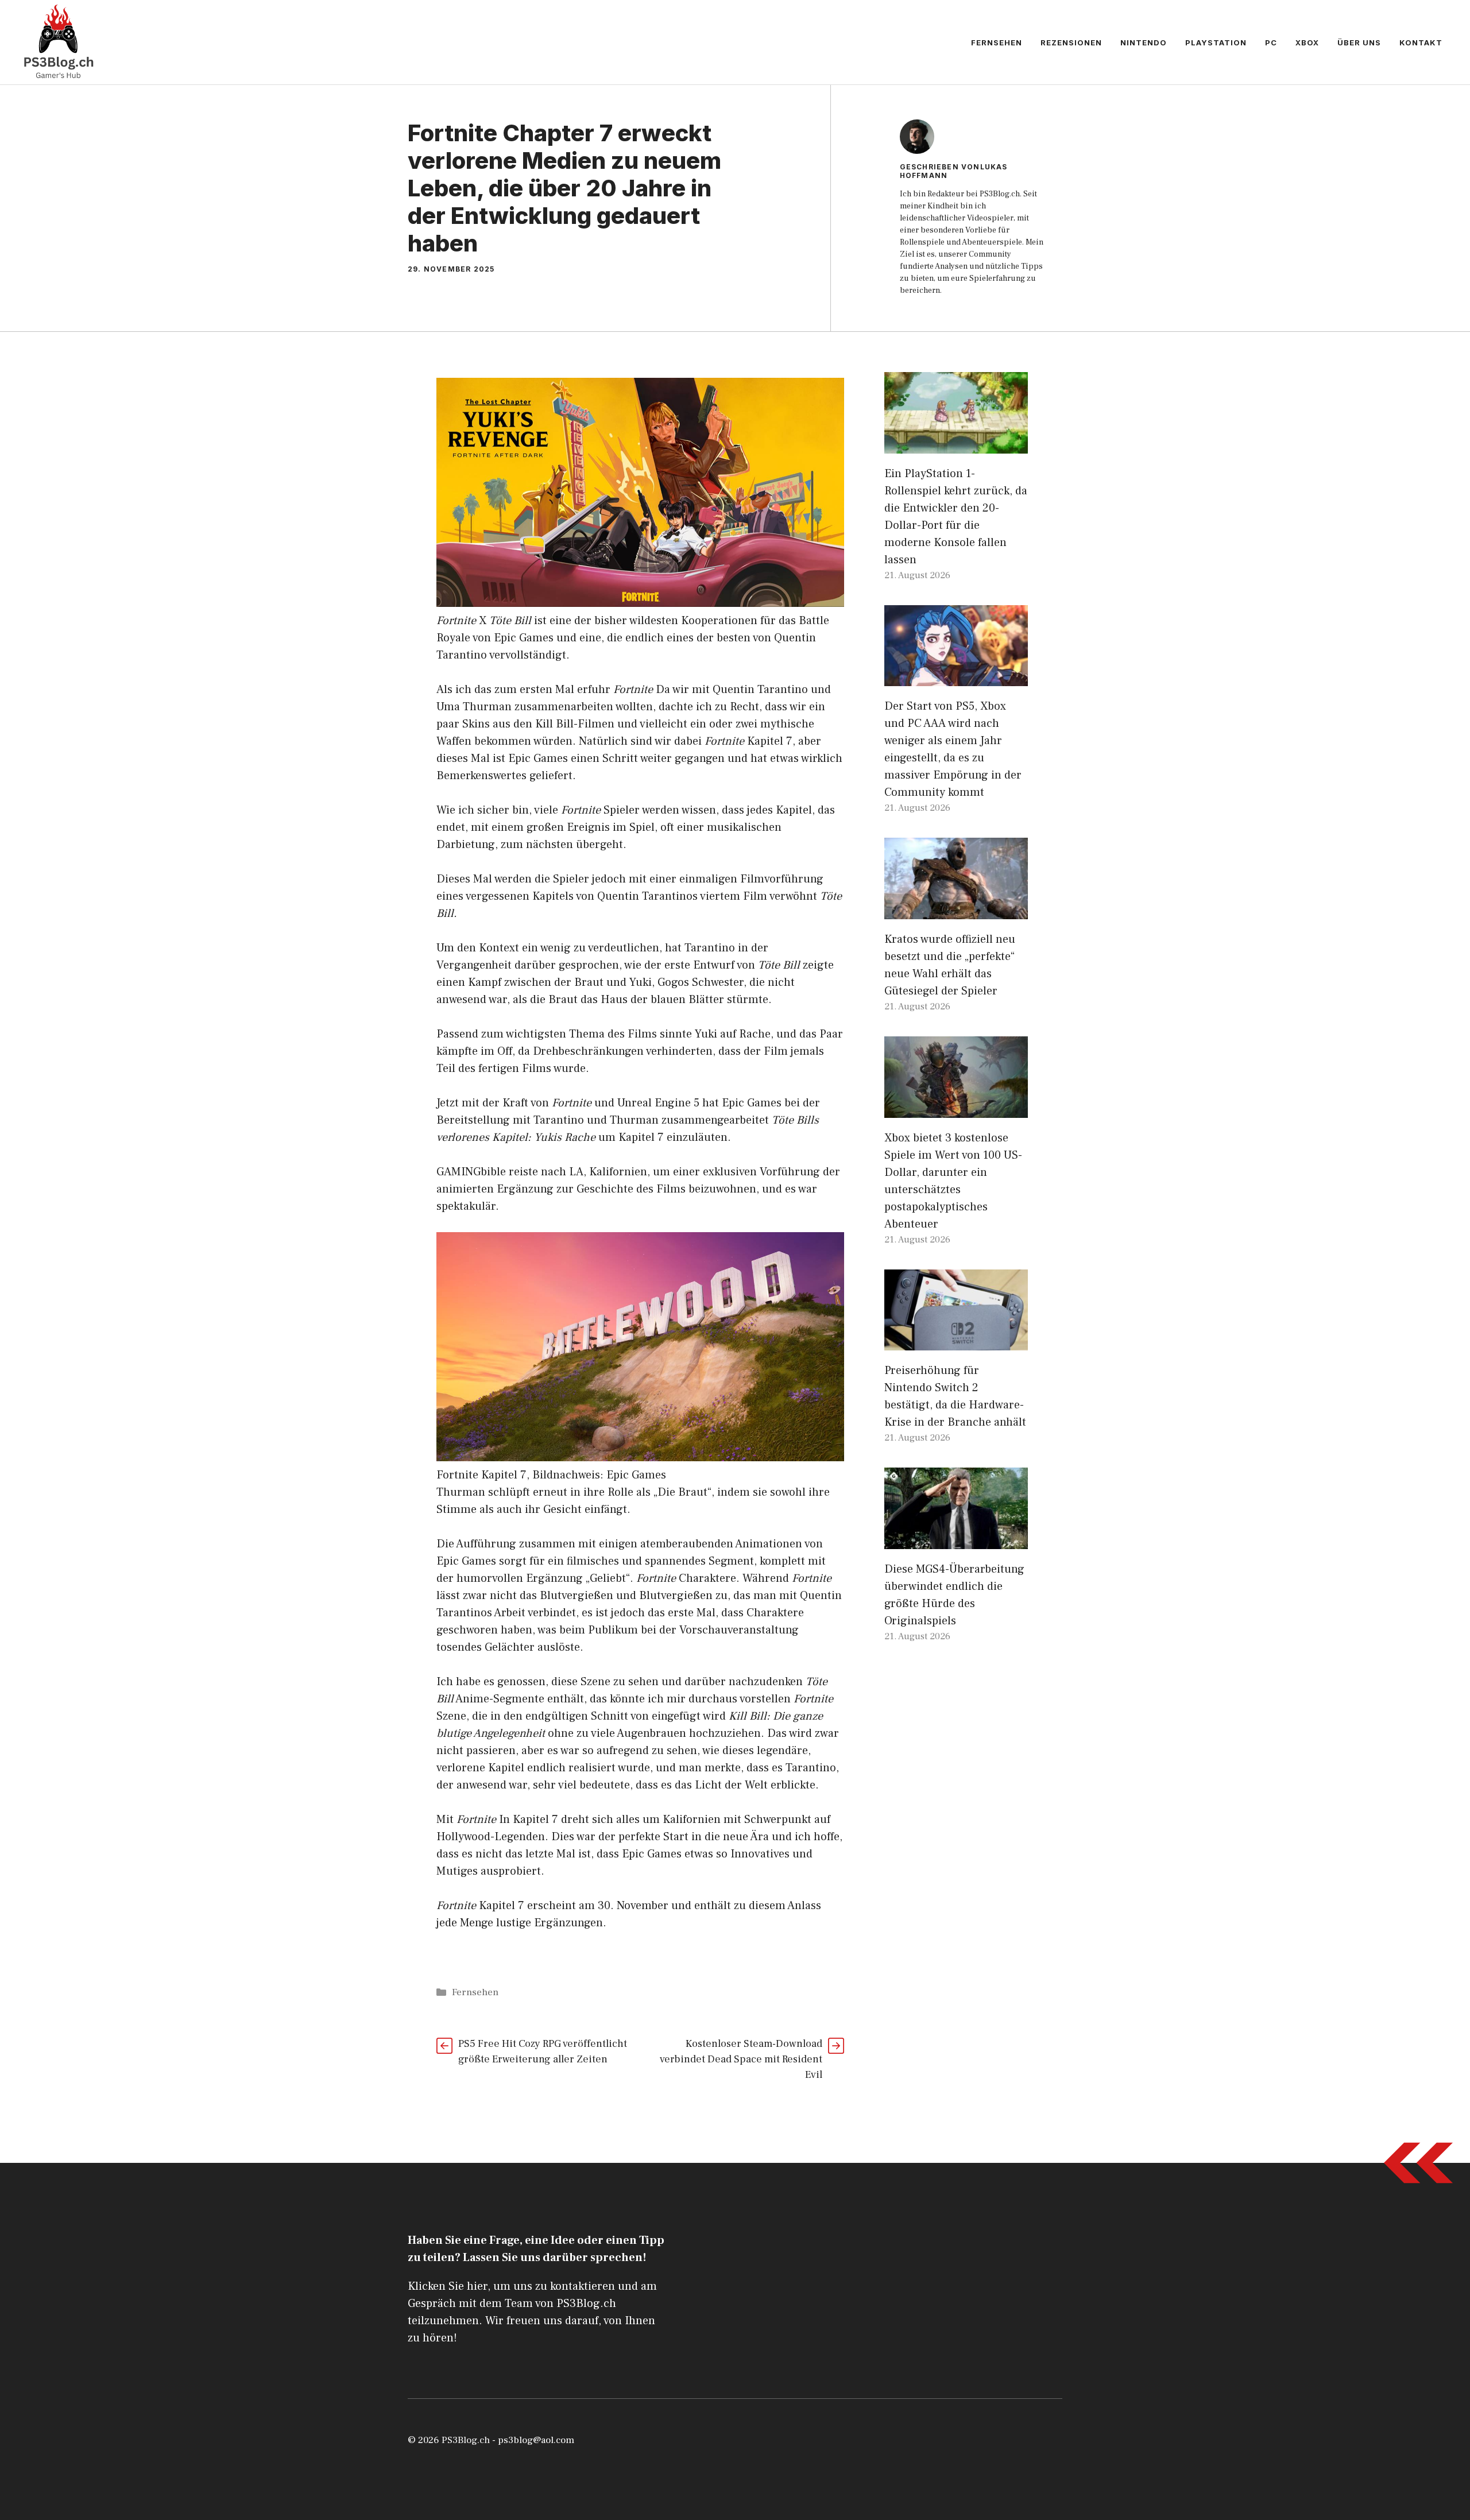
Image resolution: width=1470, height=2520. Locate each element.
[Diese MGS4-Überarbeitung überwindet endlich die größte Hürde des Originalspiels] (956, 1540)
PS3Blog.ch (466, 2440)
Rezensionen (1071, 42)
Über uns (1359, 42)
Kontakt (1421, 42)
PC (1271, 42)
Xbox (1307, 42)
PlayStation (1216, 42)
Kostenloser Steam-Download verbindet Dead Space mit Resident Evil (741, 2059)
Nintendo (1144, 42)
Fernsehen (997, 42)
